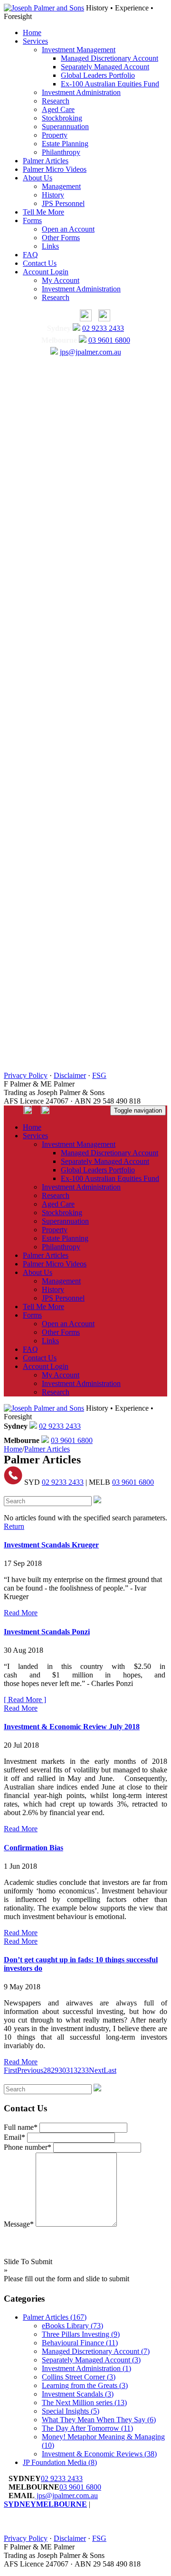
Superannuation (65, 126)
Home (32, 33)
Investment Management (79, 50)
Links (50, 246)
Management (61, 186)
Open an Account (68, 229)
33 (85, 2070)
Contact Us (40, 263)
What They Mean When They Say (99, 2420)
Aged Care (58, 109)
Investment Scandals (78, 2394)
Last (110, 2070)
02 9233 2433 (103, 328)
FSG (99, 1075)
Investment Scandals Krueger (51, 1545)
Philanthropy (61, 152)
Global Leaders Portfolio (98, 75)
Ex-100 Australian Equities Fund (110, 84)
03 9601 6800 (109, 340)
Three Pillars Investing (81, 2334)
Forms (32, 220)
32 (77, 2070)
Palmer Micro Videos (55, 169)
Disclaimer (70, 1075)
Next (96, 2070)
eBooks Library (72, 2326)
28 (47, 2070)
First (10, 2070)
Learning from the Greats (85, 2385)
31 (70, 2070)
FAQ (30, 255)
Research (56, 101)
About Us (38, 178)
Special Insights (71, 2411)
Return (14, 1526)
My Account (61, 280)
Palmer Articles (46, 161)
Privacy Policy (26, 1075)
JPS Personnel (63, 203)
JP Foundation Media (60, 2462)
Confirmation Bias (33, 1848)
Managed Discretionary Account (109, 58)
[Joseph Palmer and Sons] (44, 8)
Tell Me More (43, 212)
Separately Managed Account (105, 67)
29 (55, 2070)
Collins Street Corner (79, 2377)
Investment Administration (81, 92)
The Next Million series (84, 2403)
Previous (30, 2070)
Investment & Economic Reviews (99, 2454)
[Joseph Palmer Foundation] (102, 319)
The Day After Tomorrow (87, 2428)
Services (35, 41)
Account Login (46, 272)
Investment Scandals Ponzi (47, 1632)
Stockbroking (62, 118)
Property (55, 135)
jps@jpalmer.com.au (90, 352)
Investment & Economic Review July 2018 (72, 1727)
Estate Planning (65, 144)
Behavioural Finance (80, 2343)
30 (62, 2070)
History (53, 195)
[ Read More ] (25, 1700)
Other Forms (61, 238)
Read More (21, 1613)
